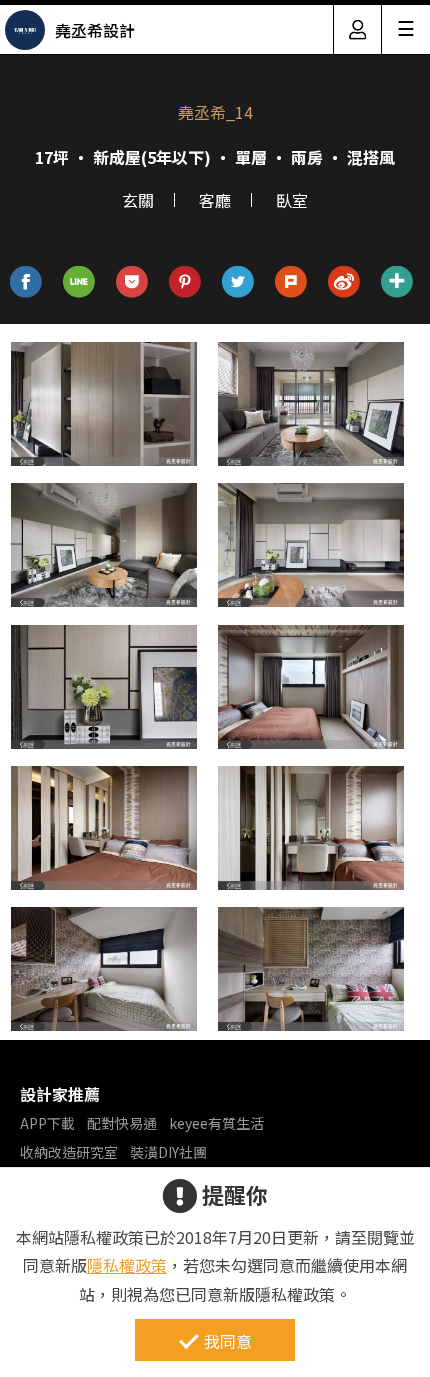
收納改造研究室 (69, 1152)
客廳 (215, 200)
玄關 (138, 200)
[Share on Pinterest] (185, 282)
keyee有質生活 (216, 1123)
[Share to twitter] (238, 282)
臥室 (292, 200)
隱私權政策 (127, 1265)
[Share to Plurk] (291, 282)
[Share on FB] (26, 282)
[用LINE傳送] (79, 282)
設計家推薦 (60, 1094)
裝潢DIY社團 (168, 1152)
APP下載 (47, 1123)
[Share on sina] (344, 282)
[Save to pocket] (132, 282)
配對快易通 (122, 1123)
